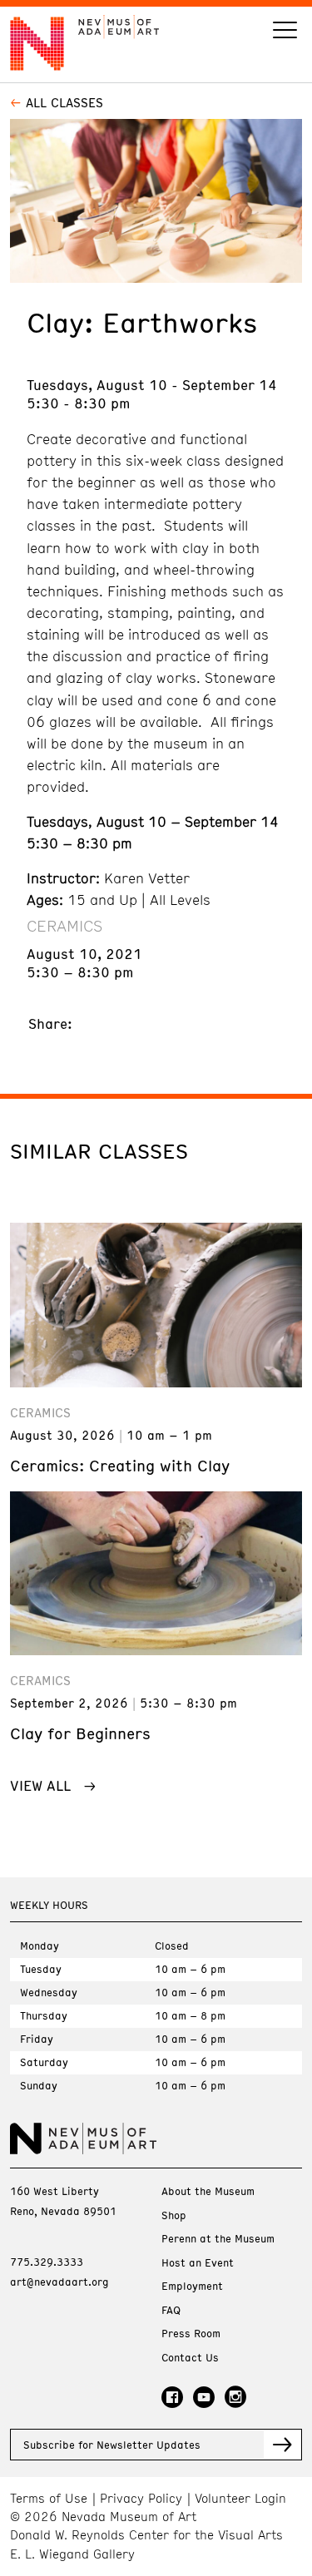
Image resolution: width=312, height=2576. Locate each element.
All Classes (64, 102)
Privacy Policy (141, 2498)
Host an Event (198, 2263)
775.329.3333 (47, 2262)
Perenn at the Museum (218, 2239)
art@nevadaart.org (59, 2282)
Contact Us (190, 2358)
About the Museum (208, 2191)
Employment (192, 2286)
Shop (174, 2215)
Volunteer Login (240, 2498)
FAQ (171, 2310)
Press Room (191, 2334)
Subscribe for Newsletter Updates (112, 2445)
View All (40, 1785)
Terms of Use (49, 2498)
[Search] (285, 32)
